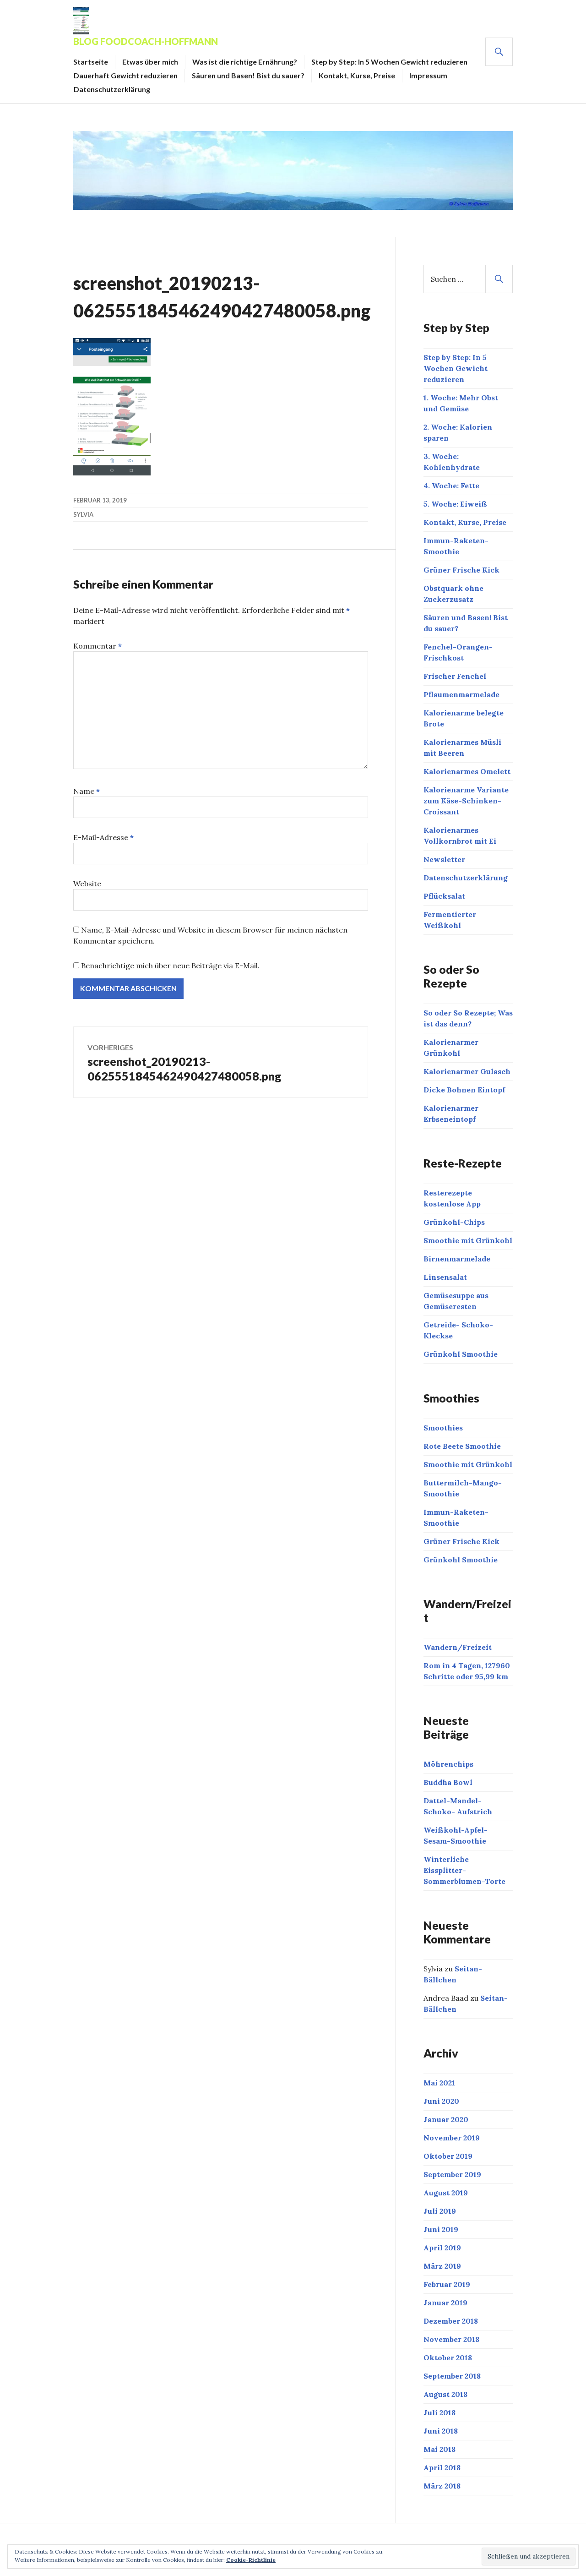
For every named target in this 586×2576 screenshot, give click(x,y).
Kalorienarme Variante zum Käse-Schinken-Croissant (466, 801)
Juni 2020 (441, 2101)
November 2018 (451, 2339)
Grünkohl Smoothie (461, 1354)
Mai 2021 (439, 2083)
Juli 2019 (440, 2211)
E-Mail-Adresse (103, 837)
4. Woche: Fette (451, 486)
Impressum (428, 75)
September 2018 (452, 2376)
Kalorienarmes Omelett (467, 771)
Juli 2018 (439, 2412)
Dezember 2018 (451, 2321)
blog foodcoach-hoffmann (146, 41)
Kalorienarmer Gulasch (467, 1071)
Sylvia (83, 514)
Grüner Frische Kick (461, 570)
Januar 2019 (445, 2303)
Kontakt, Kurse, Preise (357, 75)
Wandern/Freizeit (458, 1647)
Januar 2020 (446, 2119)
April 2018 (442, 2467)
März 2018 (442, 2486)
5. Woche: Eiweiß (455, 504)
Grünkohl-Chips (454, 1222)
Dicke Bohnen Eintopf (464, 1090)
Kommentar (98, 646)
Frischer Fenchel (455, 676)
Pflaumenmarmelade (461, 694)
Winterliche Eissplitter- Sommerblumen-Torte (464, 1870)
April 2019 (442, 2248)
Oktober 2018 (448, 2358)
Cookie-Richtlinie (251, 2560)
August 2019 (446, 2193)
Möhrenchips (448, 1764)
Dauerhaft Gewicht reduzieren (126, 75)
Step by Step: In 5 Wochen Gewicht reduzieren (389, 62)
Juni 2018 (441, 2431)
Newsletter (444, 859)
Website (87, 884)
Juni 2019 (441, 2229)
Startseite (91, 62)
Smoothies (443, 1428)
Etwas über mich (150, 62)
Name (87, 791)
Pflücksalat (444, 896)
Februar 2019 (447, 2284)
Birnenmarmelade (457, 1259)
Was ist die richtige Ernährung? (245, 62)
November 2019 (452, 2138)
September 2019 (452, 2174)
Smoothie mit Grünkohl (468, 1240)
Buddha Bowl (448, 1782)
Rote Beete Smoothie (462, 1446)
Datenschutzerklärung (112, 89)
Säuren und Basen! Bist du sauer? (248, 75)
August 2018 (445, 2394)
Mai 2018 (439, 2449)
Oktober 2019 (448, 2156)
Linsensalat (445, 1277)
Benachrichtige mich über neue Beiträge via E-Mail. (170, 966)
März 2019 (442, 2266)
